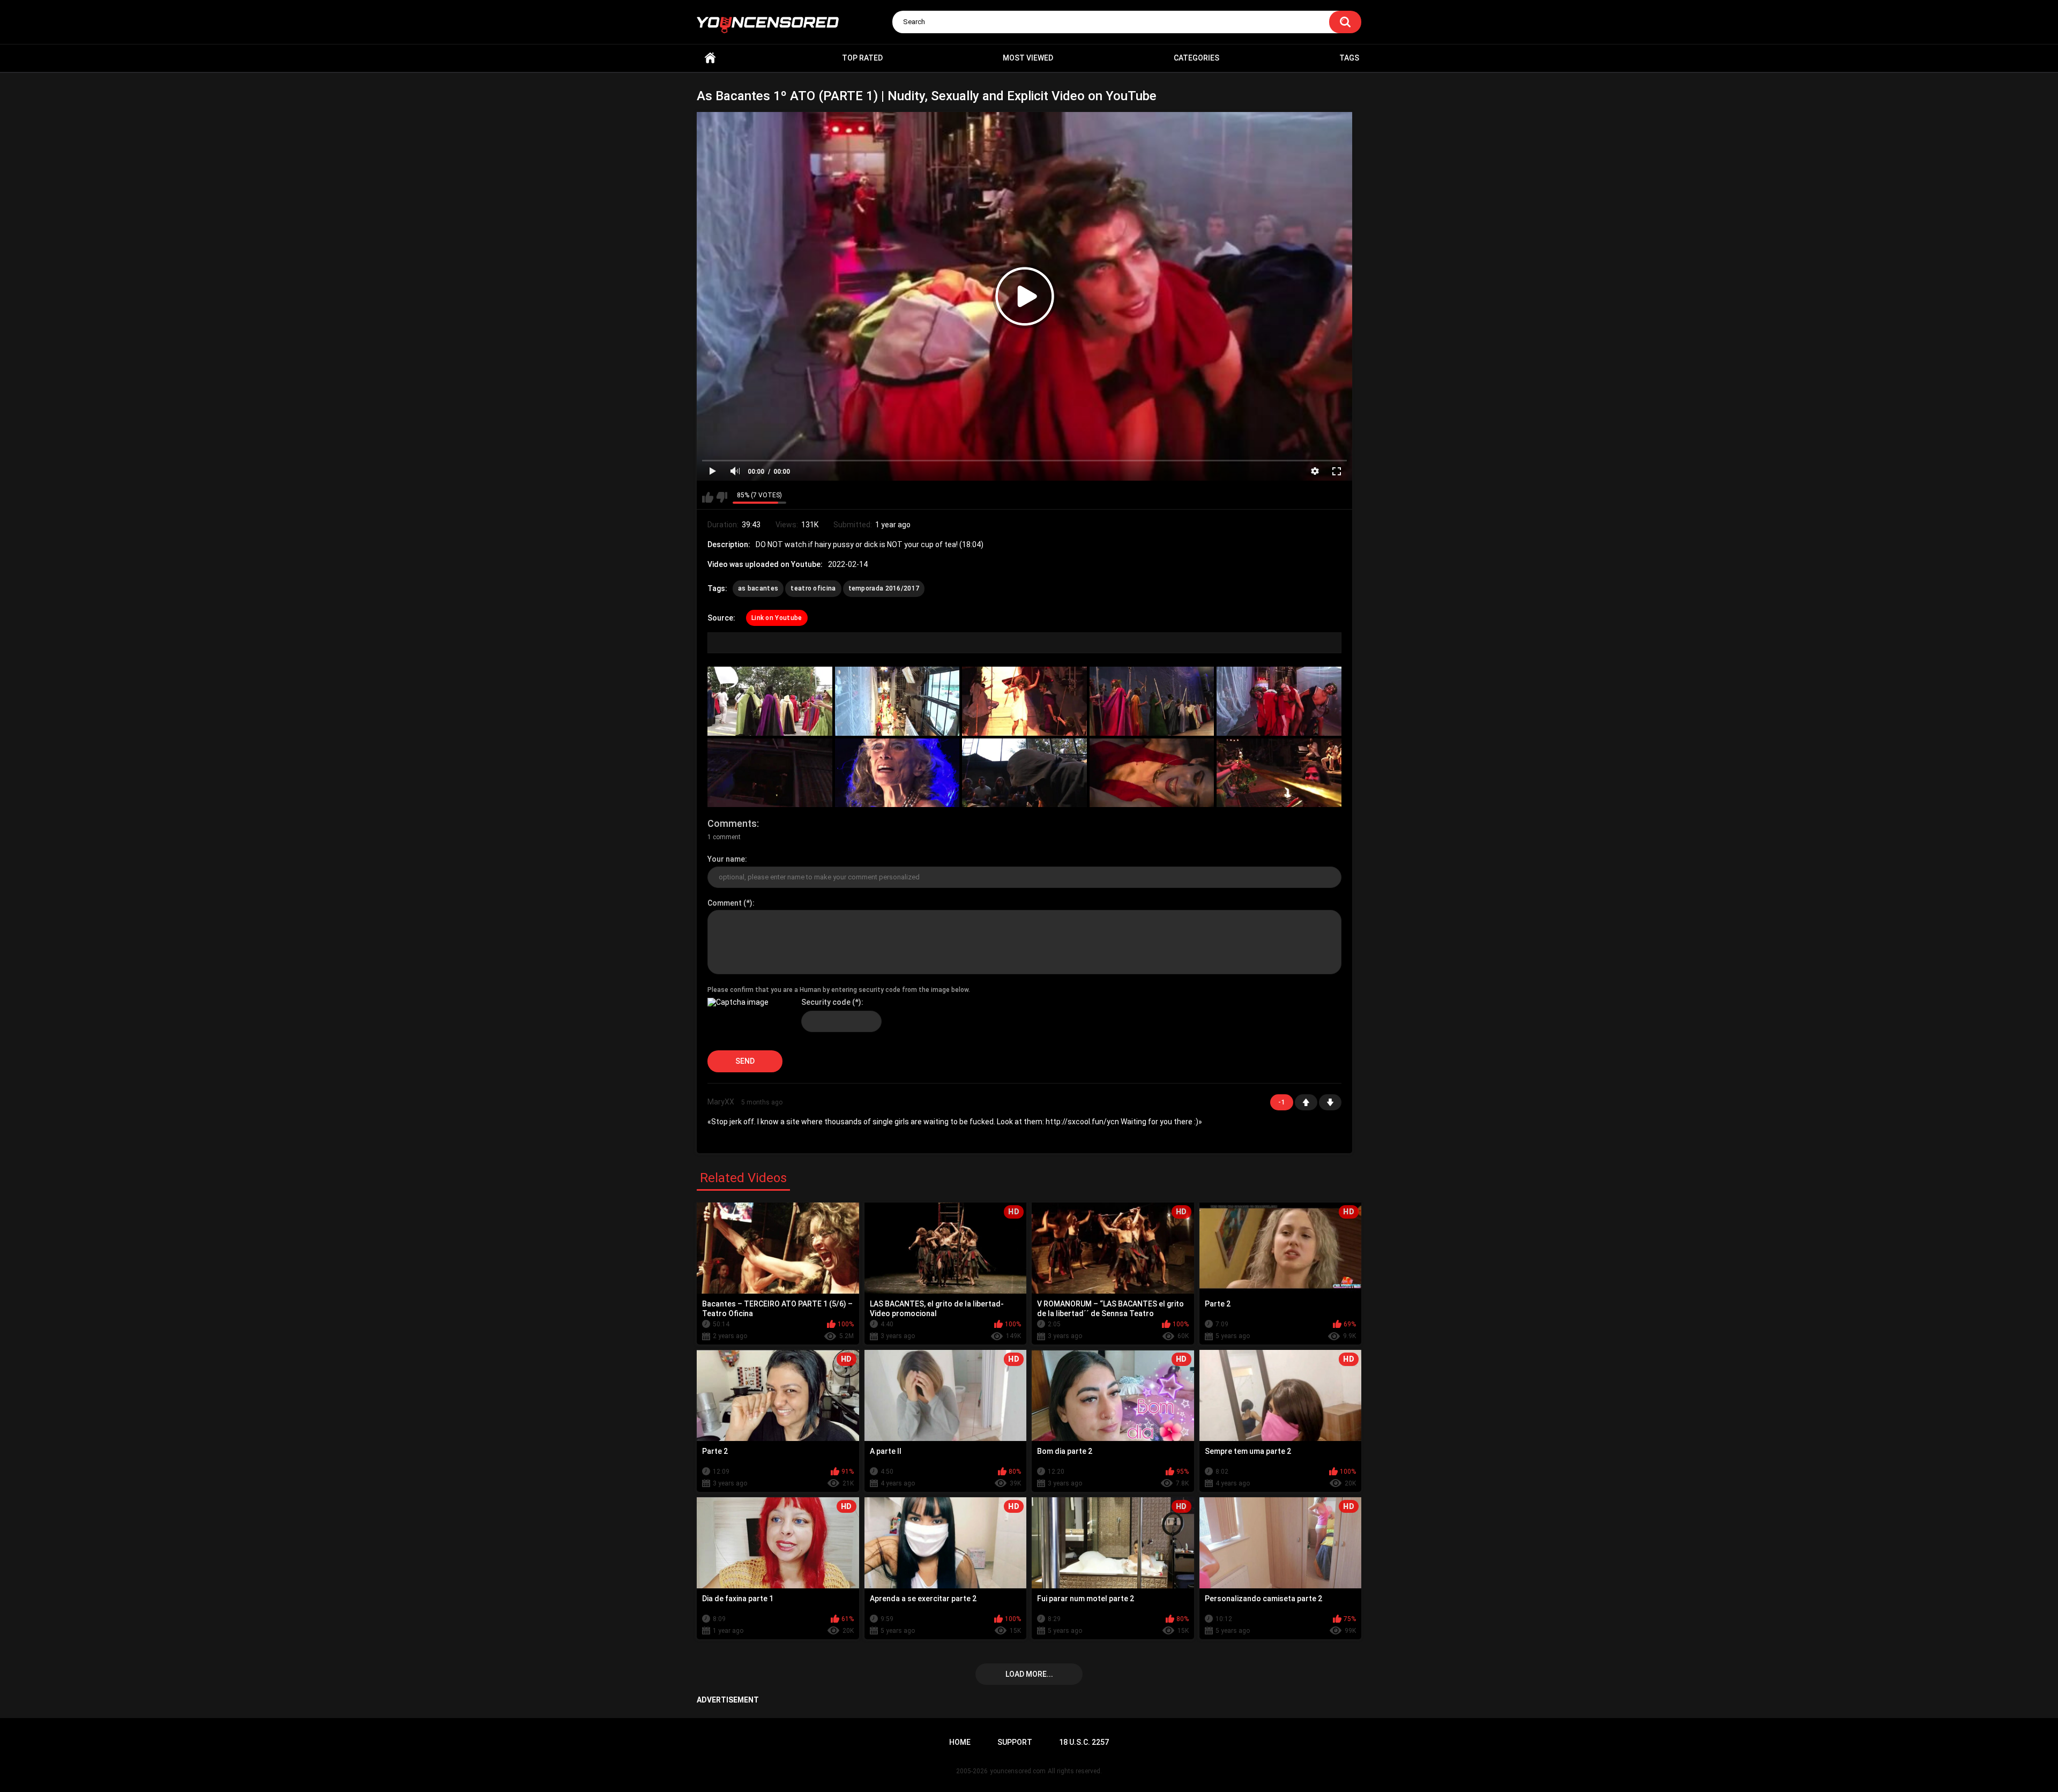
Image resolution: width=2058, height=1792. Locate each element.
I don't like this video (722, 497)
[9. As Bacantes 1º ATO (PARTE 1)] (1152, 773)
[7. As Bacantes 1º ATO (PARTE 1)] (897, 773)
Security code (826, 1002)
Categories (1196, 58)
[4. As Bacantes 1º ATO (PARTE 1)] (1152, 701)
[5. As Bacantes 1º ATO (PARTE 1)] (1279, 701)
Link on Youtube (777, 618)
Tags (1349, 58)
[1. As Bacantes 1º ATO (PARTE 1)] (770, 701)
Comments (732, 823)
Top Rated (862, 58)
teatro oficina (813, 588)
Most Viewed (1028, 58)
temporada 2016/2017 (884, 588)
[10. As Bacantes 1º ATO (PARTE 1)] (1279, 773)
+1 (1306, 1102)
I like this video (708, 497)
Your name (726, 859)
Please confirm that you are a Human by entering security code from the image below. (839, 990)
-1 (1330, 1102)
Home (710, 58)
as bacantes (758, 588)
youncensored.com (1018, 1771)
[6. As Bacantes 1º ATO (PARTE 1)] (770, 773)
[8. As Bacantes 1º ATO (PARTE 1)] (1024, 773)
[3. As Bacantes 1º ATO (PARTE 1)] (1024, 701)
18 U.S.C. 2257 (1084, 1742)
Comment (725, 903)
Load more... (1029, 1674)
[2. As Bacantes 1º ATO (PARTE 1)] (897, 701)
